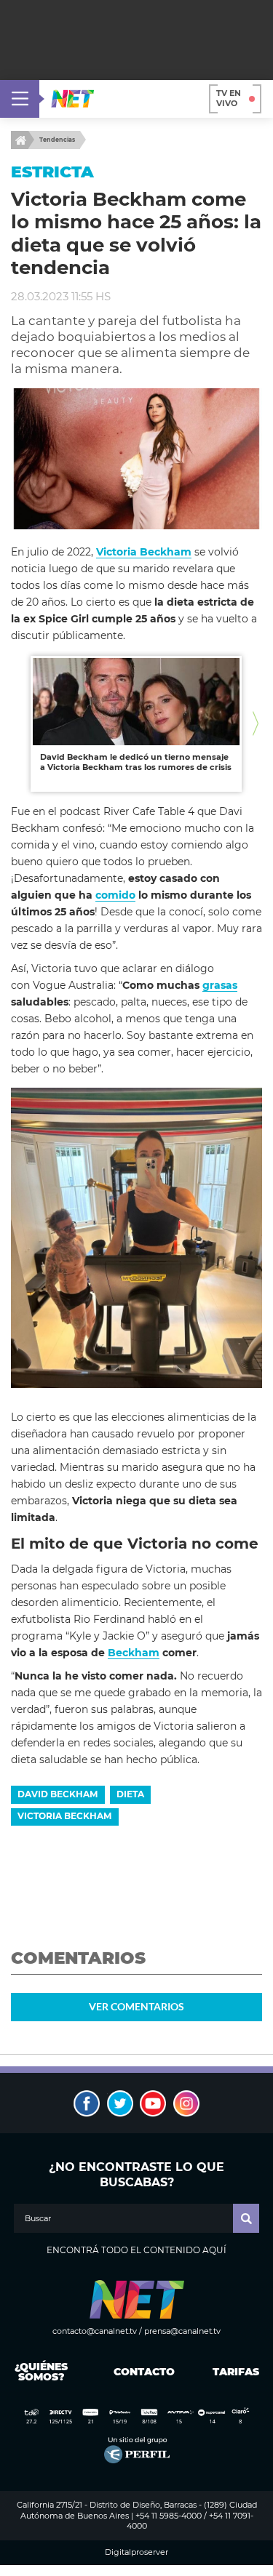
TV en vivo (229, 98)
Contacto (141, 2372)
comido (115, 895)
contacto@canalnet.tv (95, 2331)
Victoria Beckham (64, 1816)
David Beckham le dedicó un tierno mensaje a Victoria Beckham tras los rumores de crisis (136, 762)
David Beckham (58, 1794)
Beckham (134, 1653)
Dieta (130, 1794)
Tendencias (57, 140)
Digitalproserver (136, 2552)
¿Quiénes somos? (41, 2372)
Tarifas (236, 2372)
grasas (220, 985)
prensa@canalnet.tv (182, 2331)
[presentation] (17, 724)
